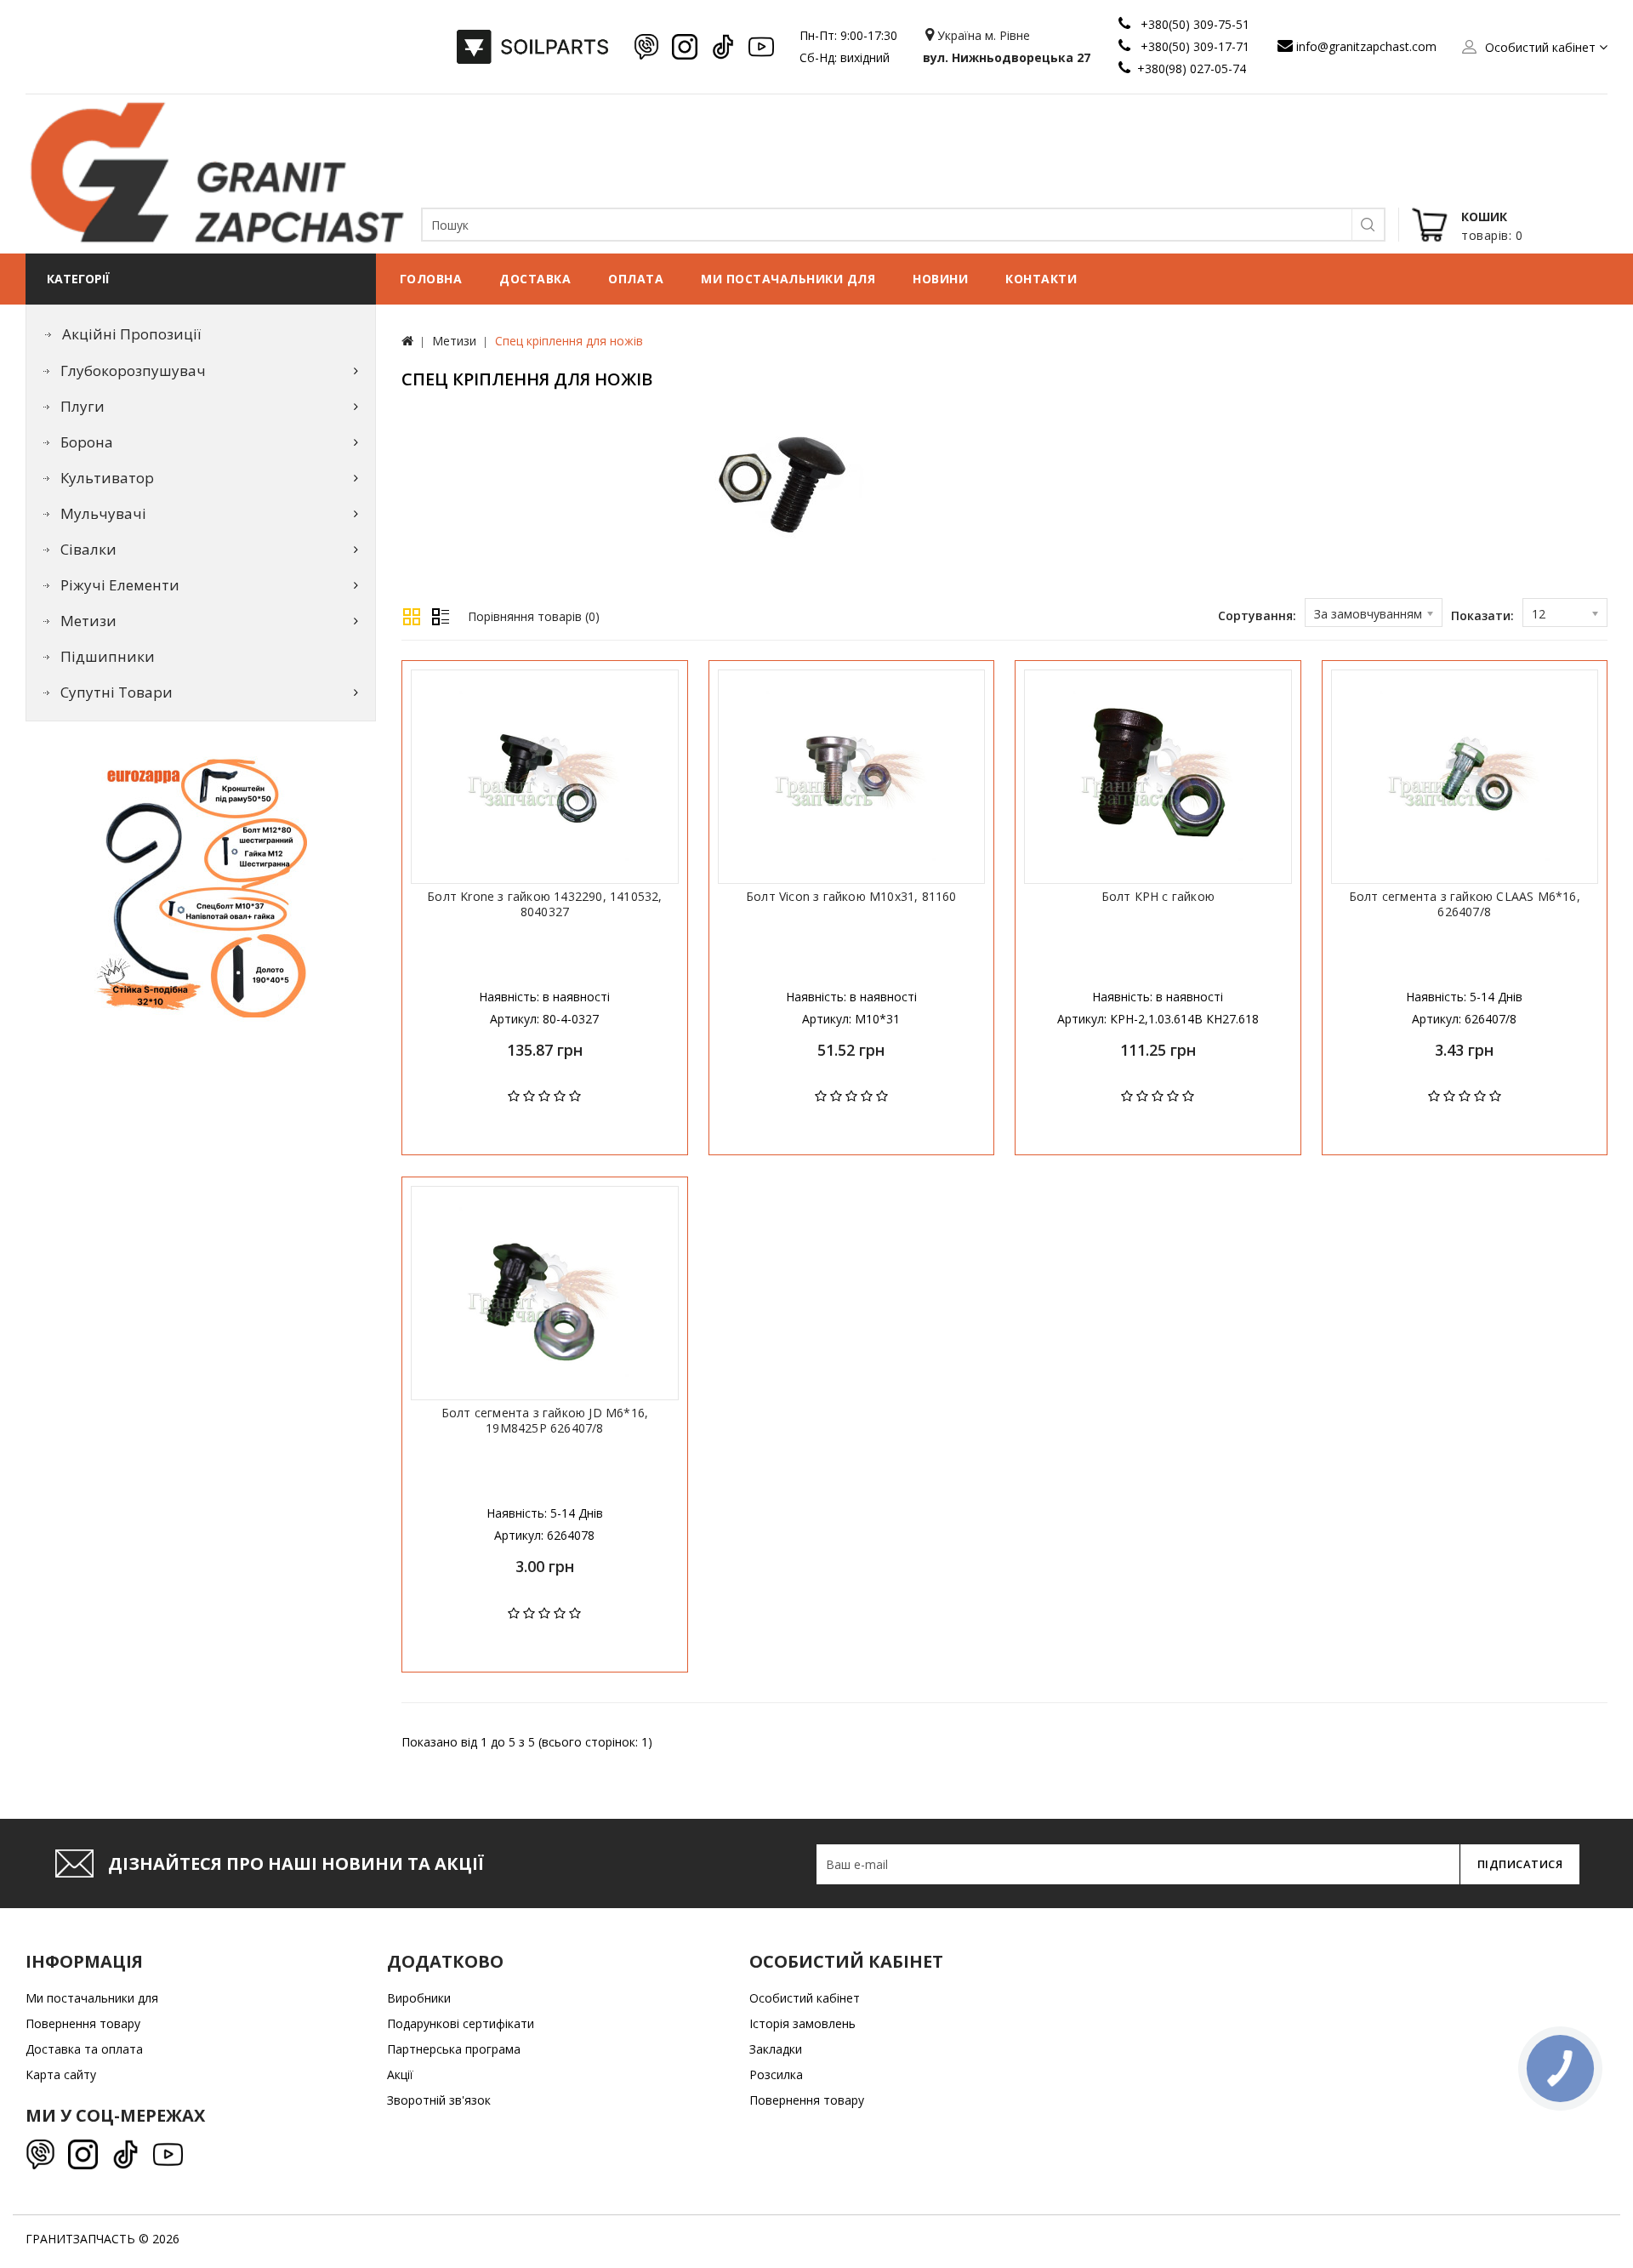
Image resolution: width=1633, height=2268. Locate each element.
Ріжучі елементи (120, 585)
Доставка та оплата (84, 2049)
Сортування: (1257, 615)
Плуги (83, 406)
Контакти (1041, 279)
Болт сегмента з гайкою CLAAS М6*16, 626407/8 (1465, 904)
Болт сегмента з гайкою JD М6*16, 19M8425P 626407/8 (545, 1421)
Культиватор (107, 478)
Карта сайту (61, 2074)
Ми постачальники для (788, 279)
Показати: (1482, 615)
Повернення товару (83, 2023)
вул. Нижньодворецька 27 (1007, 57)
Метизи (88, 621)
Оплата (636, 279)
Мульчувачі (103, 513)
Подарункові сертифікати (461, 2023)
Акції (400, 2074)
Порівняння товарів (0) (534, 616)
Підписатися (1520, 1864)
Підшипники (108, 656)
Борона (87, 442)
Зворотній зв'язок (439, 2100)
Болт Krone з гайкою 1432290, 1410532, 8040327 (544, 904)
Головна (431, 279)
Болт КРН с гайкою (1158, 897)
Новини (940, 279)
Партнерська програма (454, 2049)
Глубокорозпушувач (133, 370)
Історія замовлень (802, 2023)
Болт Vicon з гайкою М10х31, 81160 (851, 897)
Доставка (535, 279)
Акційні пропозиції (131, 334)
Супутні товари (117, 692)
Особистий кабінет (805, 1998)
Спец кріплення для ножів (569, 341)
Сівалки (88, 549)
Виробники (419, 1998)
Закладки (776, 2049)
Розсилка (776, 2074)
